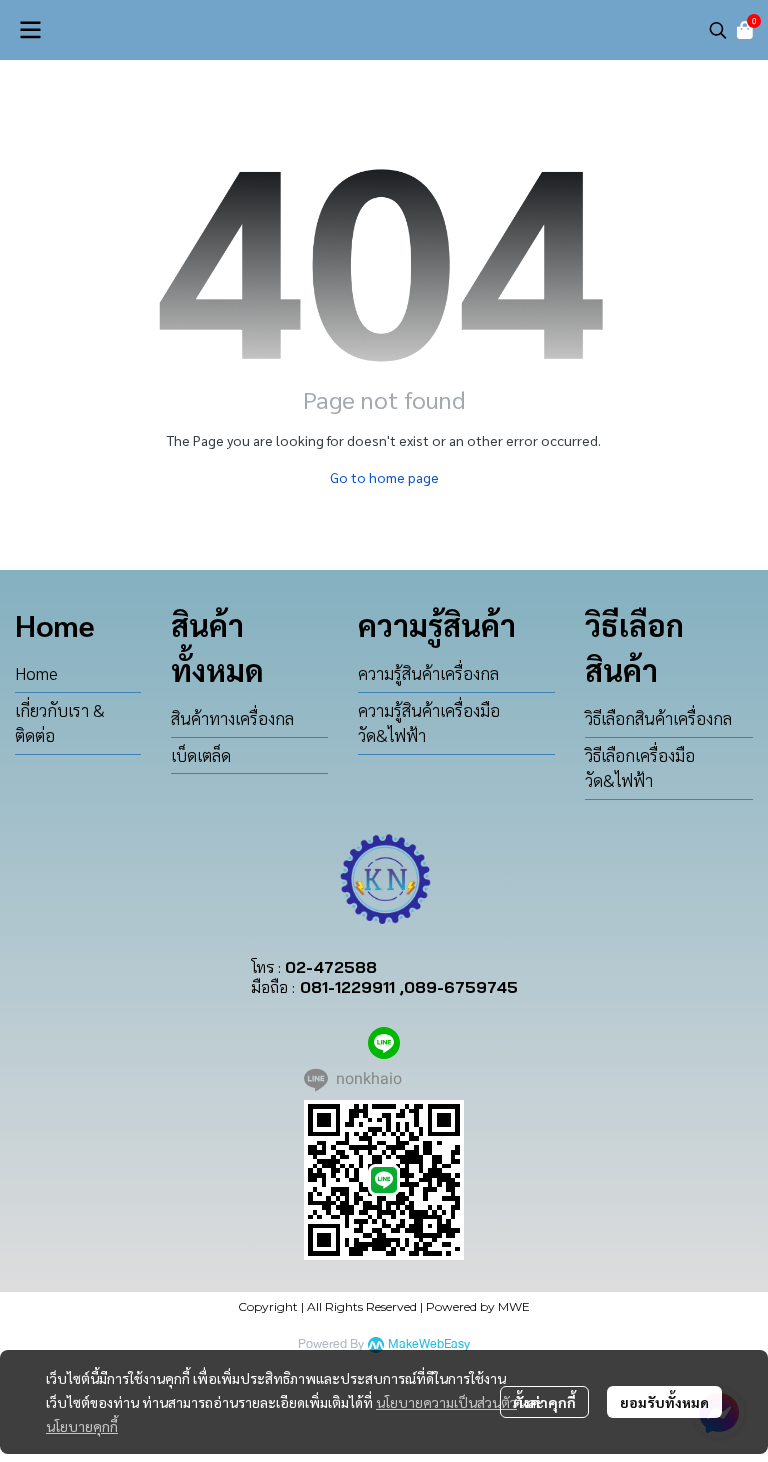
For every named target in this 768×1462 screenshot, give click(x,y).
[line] (384, 1043)
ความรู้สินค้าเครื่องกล (428, 673)
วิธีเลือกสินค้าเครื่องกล (658, 718)
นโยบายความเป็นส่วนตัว (446, 1402)
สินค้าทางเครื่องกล (232, 718)
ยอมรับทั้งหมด (664, 1402)
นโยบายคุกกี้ (82, 1426)
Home (36, 673)
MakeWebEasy (429, 1344)
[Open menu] (30, 30)
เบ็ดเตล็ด (201, 755)
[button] (718, 30)
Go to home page (384, 477)
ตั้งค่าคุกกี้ (544, 1402)
